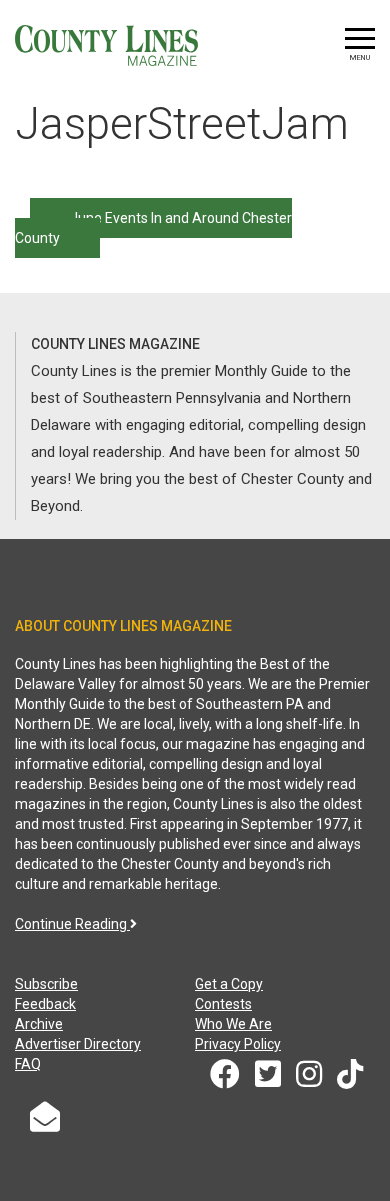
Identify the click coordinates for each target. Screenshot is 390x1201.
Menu (360, 57)
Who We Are (233, 1024)
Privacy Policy (238, 1044)
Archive (39, 1024)
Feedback (45, 1004)
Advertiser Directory (78, 1044)
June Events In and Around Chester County (153, 228)
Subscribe (46, 984)
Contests (223, 1004)
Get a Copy (229, 984)
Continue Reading (72, 924)
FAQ (28, 1064)
